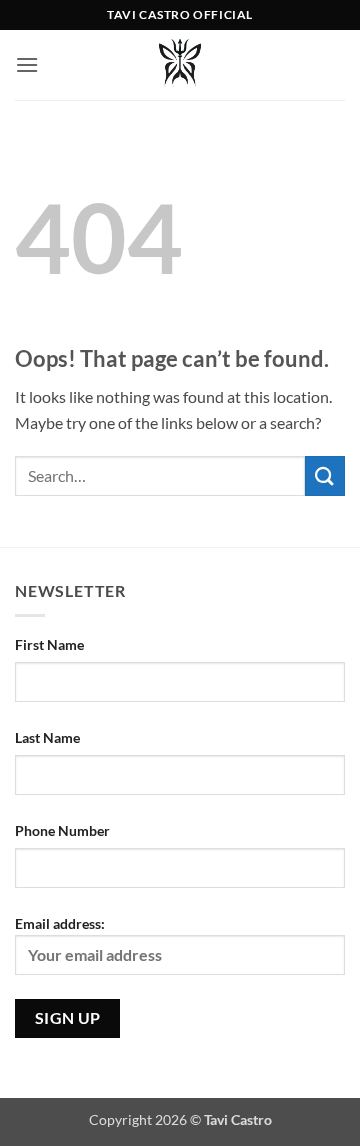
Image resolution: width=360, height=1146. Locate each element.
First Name (49, 644)
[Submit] (325, 475)
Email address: (60, 923)
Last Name (47, 737)
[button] (27, 64)
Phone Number (62, 830)
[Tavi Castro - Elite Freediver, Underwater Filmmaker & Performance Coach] (180, 65)
